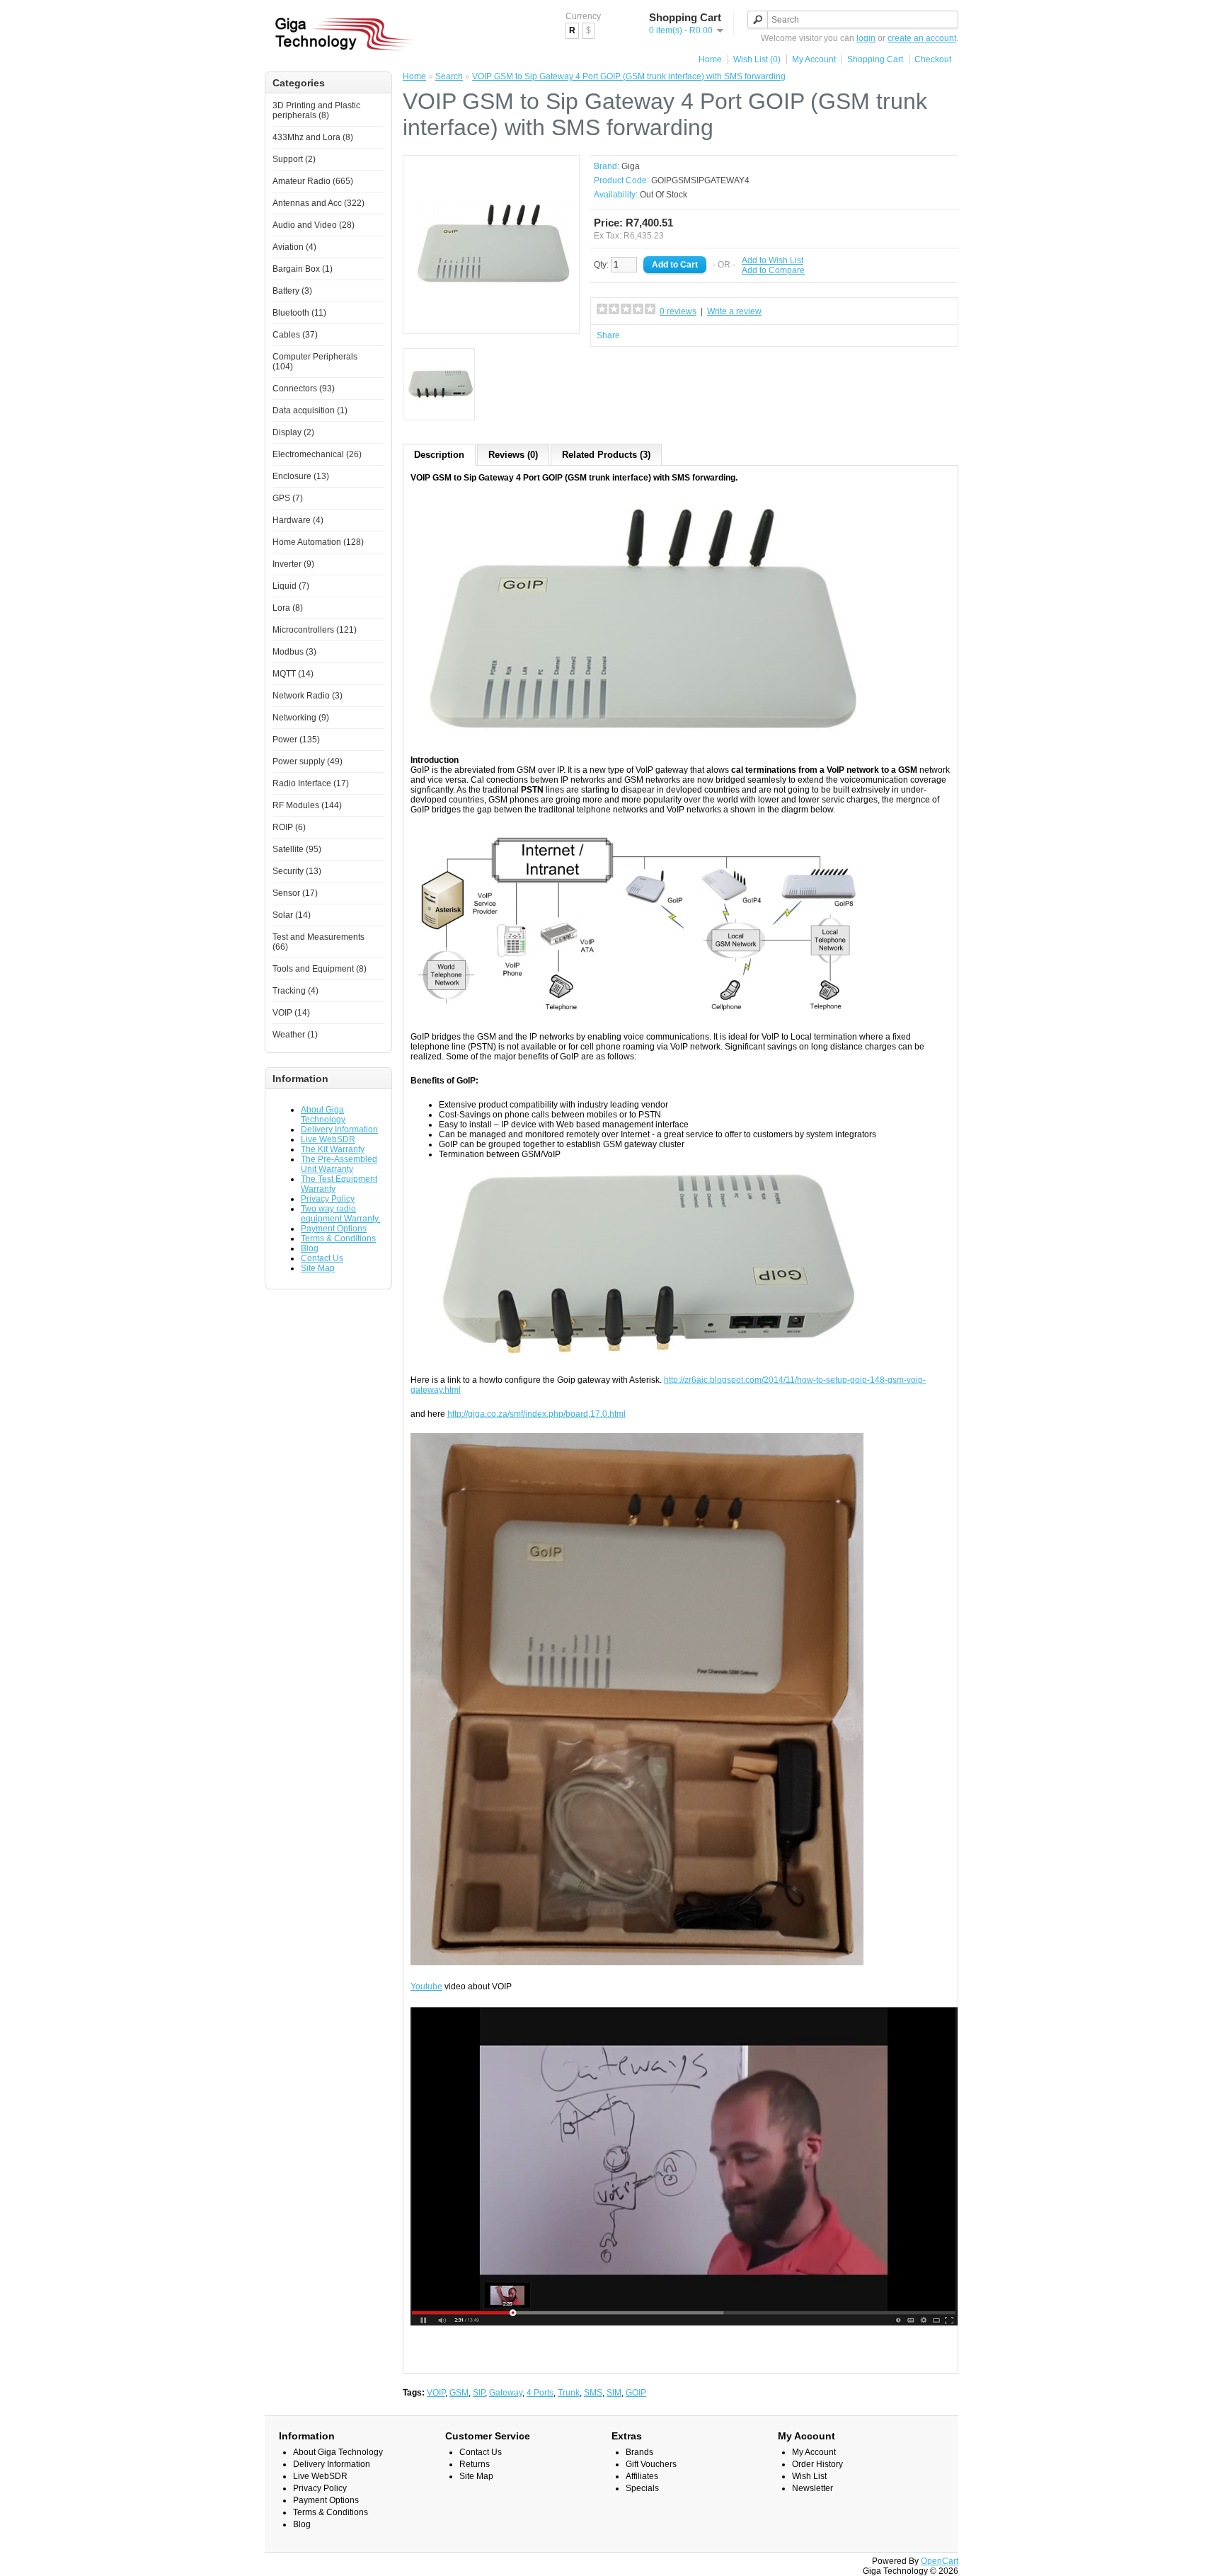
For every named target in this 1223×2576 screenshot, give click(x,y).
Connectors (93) (304, 389)
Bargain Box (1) (303, 269)
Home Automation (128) (318, 542)
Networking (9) (301, 718)
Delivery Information (339, 1129)
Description (439, 455)
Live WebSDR (328, 1139)
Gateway (506, 2393)
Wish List (809, 2476)
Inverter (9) (293, 564)
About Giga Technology (323, 1115)
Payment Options (334, 1229)
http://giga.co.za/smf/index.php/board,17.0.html (536, 1414)
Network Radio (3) (308, 696)
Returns (475, 2464)
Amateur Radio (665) (313, 181)
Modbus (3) (294, 652)
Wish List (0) (757, 59)
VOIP (436, 2393)
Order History (817, 2464)
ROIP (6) (289, 827)
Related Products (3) (606, 455)
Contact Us (322, 1258)
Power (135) (296, 740)
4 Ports (540, 2393)
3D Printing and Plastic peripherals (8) (316, 110)
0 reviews (678, 311)
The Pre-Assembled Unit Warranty (339, 1164)
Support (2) (294, 159)
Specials (642, 2488)
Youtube (426, 1986)
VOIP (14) (291, 1013)
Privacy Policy (328, 1199)
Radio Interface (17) (311, 783)
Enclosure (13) (301, 476)
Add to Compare (773, 270)
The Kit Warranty (333, 1149)
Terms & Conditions (338, 1238)
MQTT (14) (293, 674)
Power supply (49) (308, 761)
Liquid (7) (291, 586)
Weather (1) (295, 1035)
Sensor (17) (295, 893)
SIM (614, 2393)
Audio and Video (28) (314, 225)
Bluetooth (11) (299, 313)
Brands (639, 2452)
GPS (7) (288, 498)
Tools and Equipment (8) (320, 969)
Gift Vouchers (651, 2464)
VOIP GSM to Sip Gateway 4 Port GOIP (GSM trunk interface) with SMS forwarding (629, 76)
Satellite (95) (297, 849)
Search (449, 76)
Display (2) (293, 432)
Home (710, 59)
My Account (814, 59)
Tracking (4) (295, 991)
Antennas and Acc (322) (318, 203)
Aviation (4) (294, 247)
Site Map (318, 1268)
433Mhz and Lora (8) (313, 137)
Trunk (569, 2393)
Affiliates (642, 2476)
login (866, 38)
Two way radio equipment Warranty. (340, 1214)
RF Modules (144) (307, 805)
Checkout (933, 59)
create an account (922, 38)
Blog (310, 1248)
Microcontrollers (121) (315, 630)
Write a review (734, 311)
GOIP (636, 2393)
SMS (593, 2393)
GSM (459, 2393)
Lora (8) (288, 608)
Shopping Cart (875, 59)
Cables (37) (295, 335)
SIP (479, 2393)
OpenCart (940, 2561)
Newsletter (813, 2488)
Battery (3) (292, 291)
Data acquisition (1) (310, 410)
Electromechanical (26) (317, 454)
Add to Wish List (773, 260)
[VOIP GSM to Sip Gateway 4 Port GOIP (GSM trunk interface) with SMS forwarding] (491, 321)
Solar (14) (292, 915)
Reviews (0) (513, 455)
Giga (631, 166)
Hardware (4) (298, 520)
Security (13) (297, 871)
